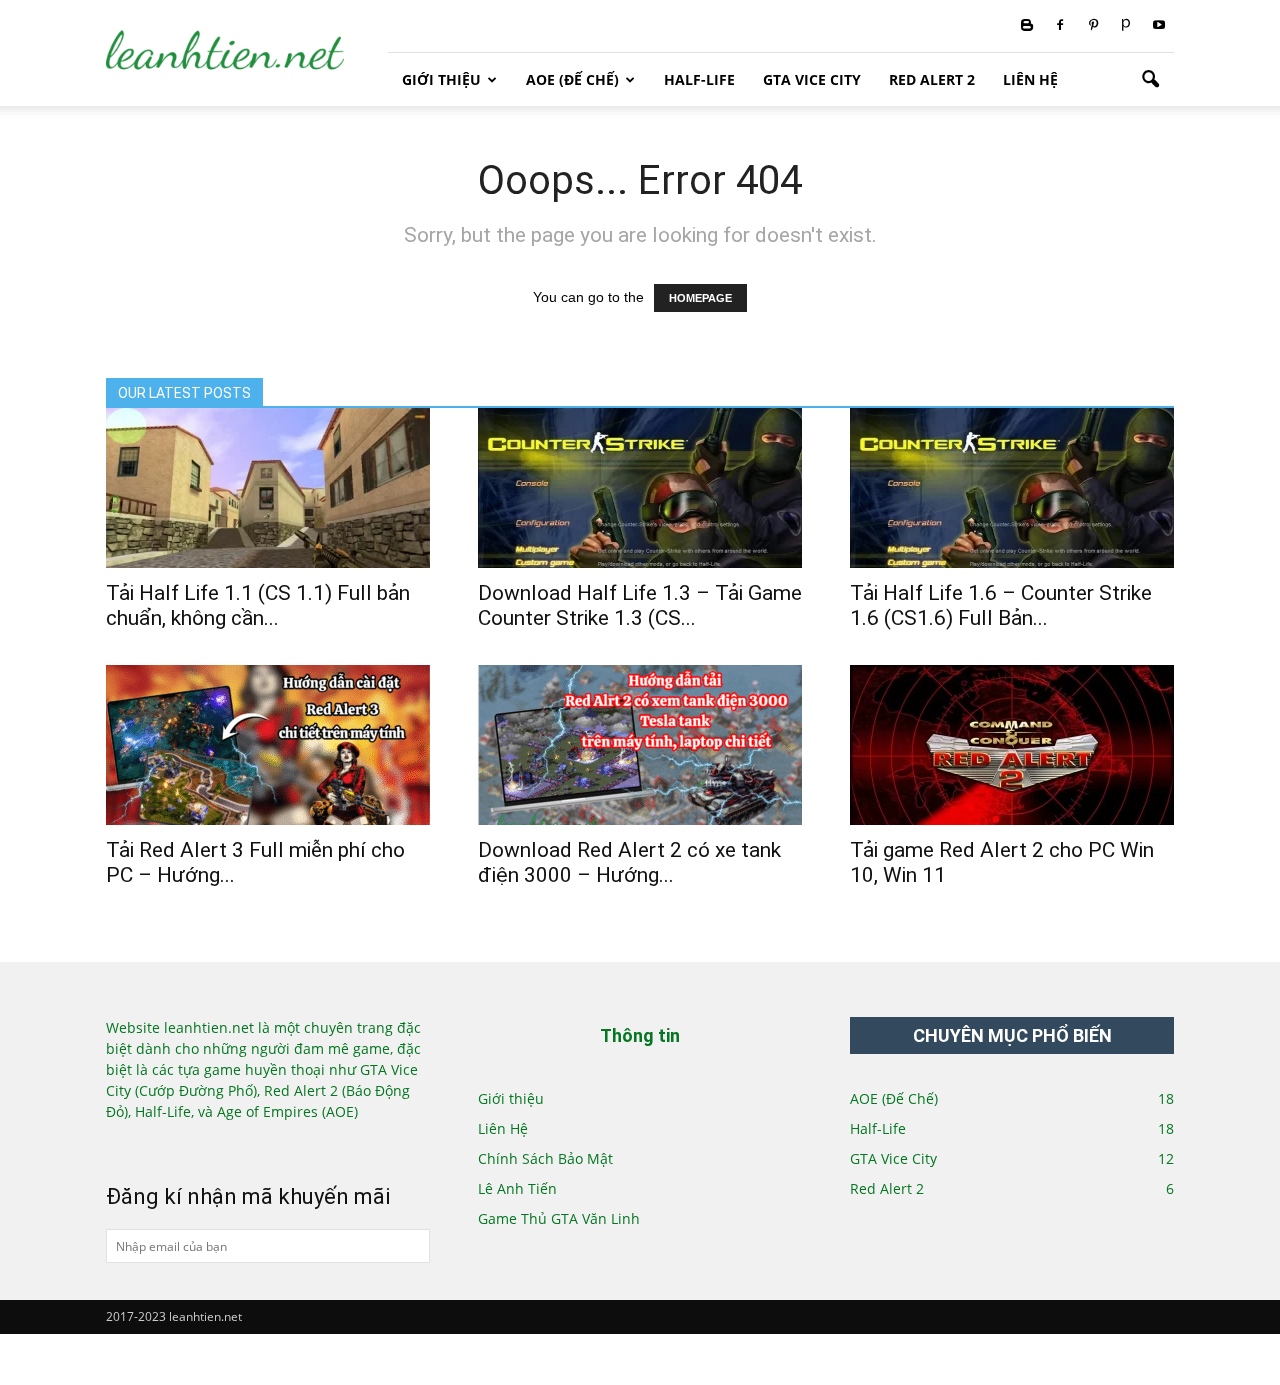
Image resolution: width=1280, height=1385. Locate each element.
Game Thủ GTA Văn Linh (559, 1218)
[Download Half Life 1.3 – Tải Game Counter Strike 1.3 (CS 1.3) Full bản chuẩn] (640, 488)
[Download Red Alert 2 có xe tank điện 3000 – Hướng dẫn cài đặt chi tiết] (640, 745)
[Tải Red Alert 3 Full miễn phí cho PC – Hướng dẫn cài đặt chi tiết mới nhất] (268, 745)
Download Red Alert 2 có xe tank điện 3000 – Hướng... (629, 862)
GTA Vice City (812, 79)
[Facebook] (1060, 26)
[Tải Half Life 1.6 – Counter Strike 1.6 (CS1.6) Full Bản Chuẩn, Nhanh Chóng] (1012, 488)
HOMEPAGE (700, 298)
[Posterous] (1126, 26)
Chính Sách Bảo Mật (545, 1158)
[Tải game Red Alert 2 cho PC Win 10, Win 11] (1012, 745)
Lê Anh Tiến (517, 1188)
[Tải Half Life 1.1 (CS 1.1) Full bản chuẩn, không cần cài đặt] (268, 488)
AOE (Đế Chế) (572, 79)
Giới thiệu (441, 79)
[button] (1150, 80)
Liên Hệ (1030, 79)
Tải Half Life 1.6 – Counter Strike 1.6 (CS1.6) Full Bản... (1001, 605)
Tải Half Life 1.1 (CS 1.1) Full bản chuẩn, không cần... (258, 605)
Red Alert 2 (932, 79)
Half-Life (699, 79)
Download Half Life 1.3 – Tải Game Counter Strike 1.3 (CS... (640, 605)
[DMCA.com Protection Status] (173, 1144)
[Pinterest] (1093, 26)
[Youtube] (1159, 26)
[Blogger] (1027, 26)
